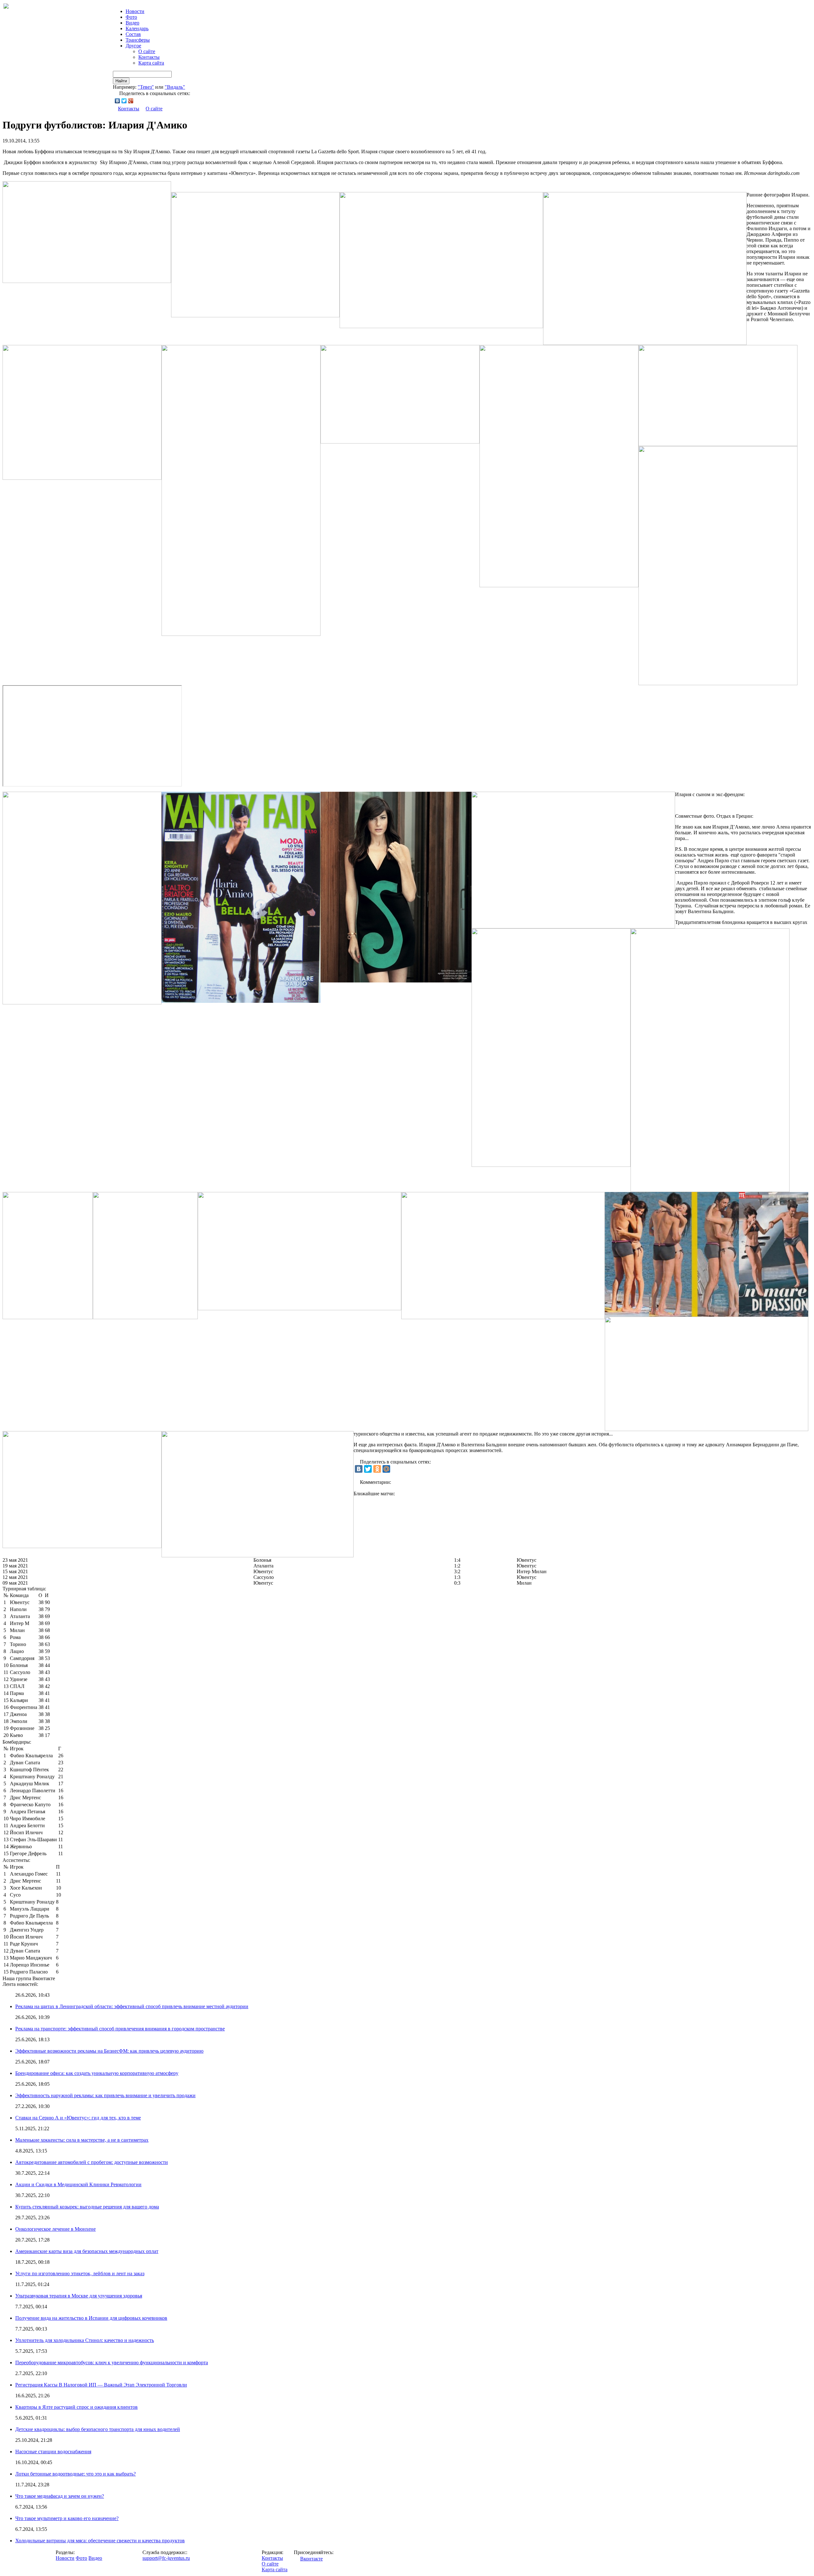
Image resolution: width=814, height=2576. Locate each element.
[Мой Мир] (386, 1469)
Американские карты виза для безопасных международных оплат (87, 2251)
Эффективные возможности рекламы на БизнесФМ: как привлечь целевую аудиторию (109, 2051)
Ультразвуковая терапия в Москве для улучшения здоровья (79, 2296)
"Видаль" (175, 87)
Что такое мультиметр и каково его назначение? (67, 2518)
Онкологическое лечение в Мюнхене (55, 2229)
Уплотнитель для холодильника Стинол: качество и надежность (85, 2340)
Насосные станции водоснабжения (53, 2452)
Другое (133, 46)
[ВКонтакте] (117, 101)
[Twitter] (124, 101)
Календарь (137, 28)
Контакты (149, 57)
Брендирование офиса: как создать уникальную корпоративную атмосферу (97, 2073)
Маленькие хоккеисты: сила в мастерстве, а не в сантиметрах (82, 2140)
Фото (131, 17)
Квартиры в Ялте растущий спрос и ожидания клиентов (76, 2407)
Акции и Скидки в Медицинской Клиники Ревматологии (78, 2184)
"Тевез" (146, 87)
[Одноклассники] (377, 1469)
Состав (133, 34)
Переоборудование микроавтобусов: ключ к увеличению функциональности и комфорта (112, 2362)
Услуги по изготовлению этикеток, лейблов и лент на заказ (80, 2273)
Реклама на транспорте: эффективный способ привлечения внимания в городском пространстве (120, 2029)
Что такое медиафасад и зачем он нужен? (60, 2496)
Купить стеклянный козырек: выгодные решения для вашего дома (87, 2207)
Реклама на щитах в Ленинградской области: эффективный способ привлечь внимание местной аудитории (132, 2006)
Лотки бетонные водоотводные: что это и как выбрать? (76, 2474)
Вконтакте (311, 2559)
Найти (121, 81)
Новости (65, 2558)
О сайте (147, 51)
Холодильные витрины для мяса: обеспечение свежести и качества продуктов (100, 2541)
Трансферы (138, 40)
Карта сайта (151, 63)
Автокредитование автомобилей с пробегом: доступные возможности (92, 2162)
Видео (132, 23)
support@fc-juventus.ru (166, 2558)
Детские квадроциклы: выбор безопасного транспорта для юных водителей (98, 2429)
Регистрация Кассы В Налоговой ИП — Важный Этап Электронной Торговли (101, 2385)
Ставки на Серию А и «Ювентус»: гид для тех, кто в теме (78, 2118)
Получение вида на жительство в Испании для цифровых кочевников (91, 2318)
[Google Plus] (131, 101)
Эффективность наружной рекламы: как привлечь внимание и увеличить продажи (105, 2095)
